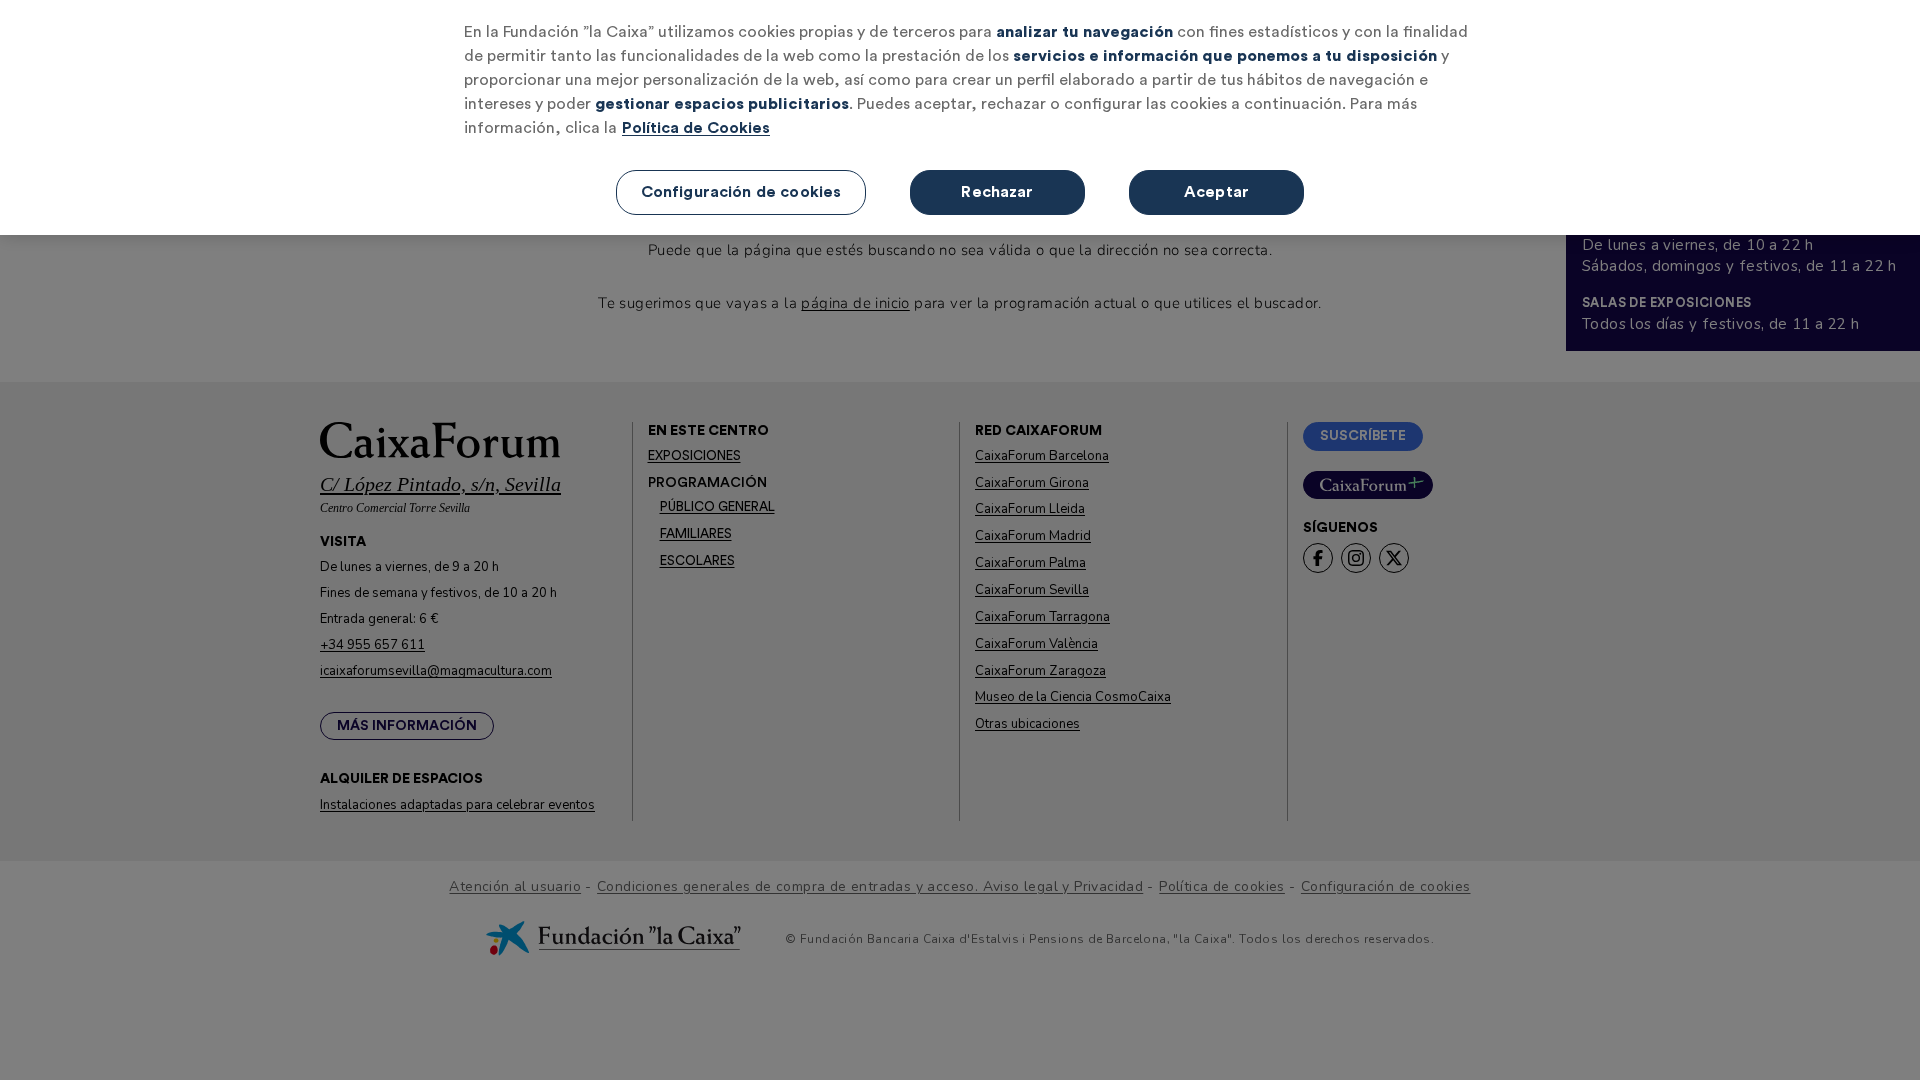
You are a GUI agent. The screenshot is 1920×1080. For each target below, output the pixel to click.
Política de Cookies (696, 128)
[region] (960, 117)
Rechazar (997, 192)
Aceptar (1216, 192)
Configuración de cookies (741, 192)
